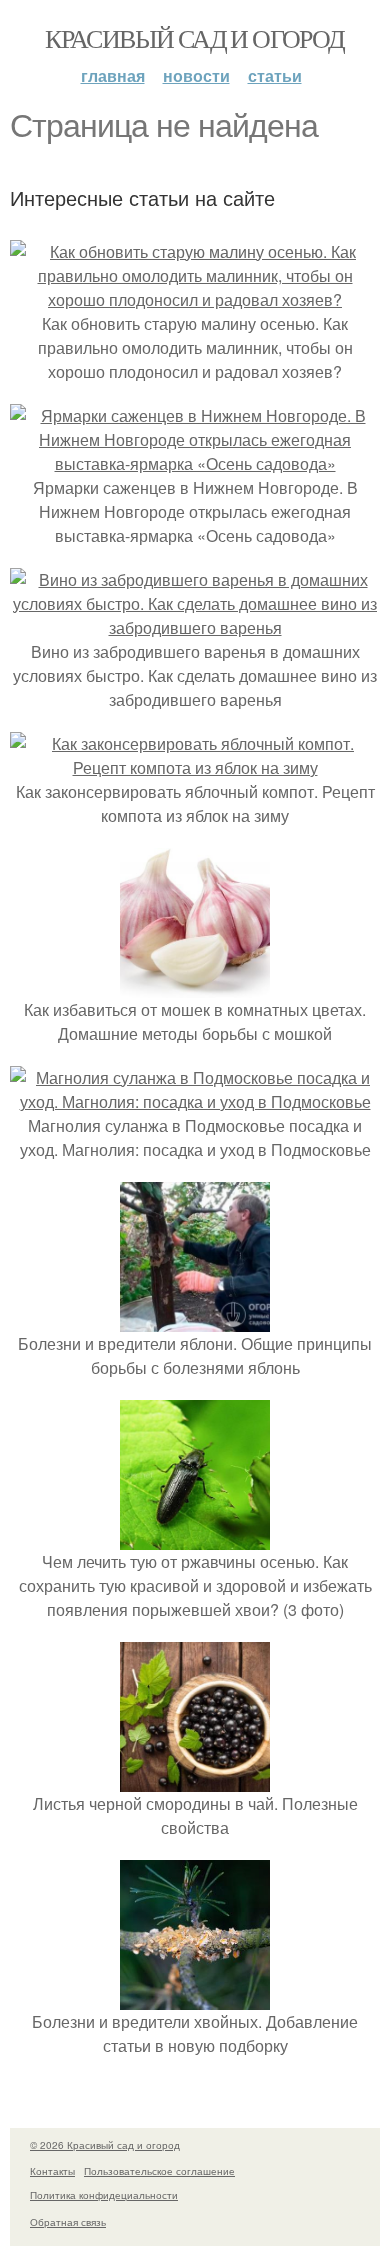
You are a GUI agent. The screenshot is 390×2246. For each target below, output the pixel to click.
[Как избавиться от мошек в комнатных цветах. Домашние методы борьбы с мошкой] (195, 985)
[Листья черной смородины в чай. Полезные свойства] (195, 1779)
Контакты (52, 2171)
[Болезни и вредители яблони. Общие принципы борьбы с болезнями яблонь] (195, 1319)
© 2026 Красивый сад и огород (105, 2145)
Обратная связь (68, 2222)
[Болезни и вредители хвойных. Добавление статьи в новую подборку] (195, 1997)
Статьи (275, 75)
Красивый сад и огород (194, 38)
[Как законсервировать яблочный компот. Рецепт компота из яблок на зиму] (195, 767)
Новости (196, 75)
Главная (113, 75)
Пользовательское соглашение (159, 2171)
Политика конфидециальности (104, 2195)
